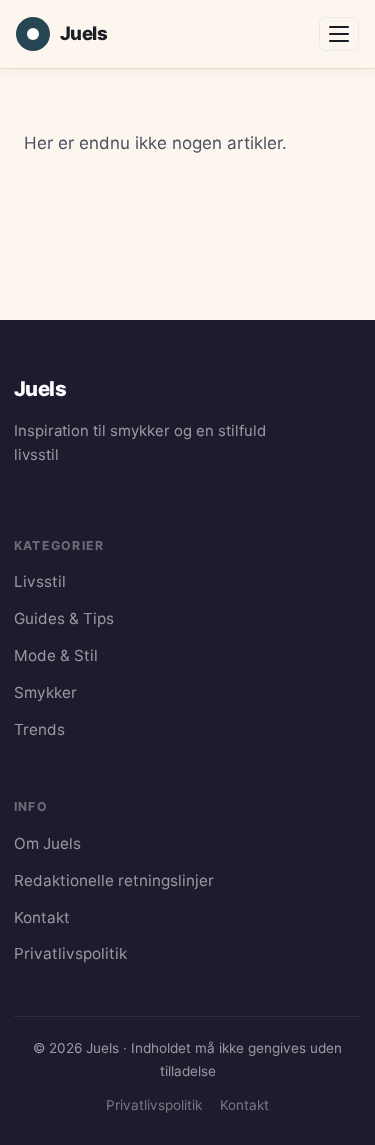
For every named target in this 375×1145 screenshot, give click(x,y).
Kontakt (42, 917)
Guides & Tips (64, 618)
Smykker (45, 692)
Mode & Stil (56, 655)
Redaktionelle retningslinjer (114, 880)
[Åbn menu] (339, 34)
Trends (39, 729)
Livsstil (40, 581)
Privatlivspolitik (70, 953)
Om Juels (47, 843)
